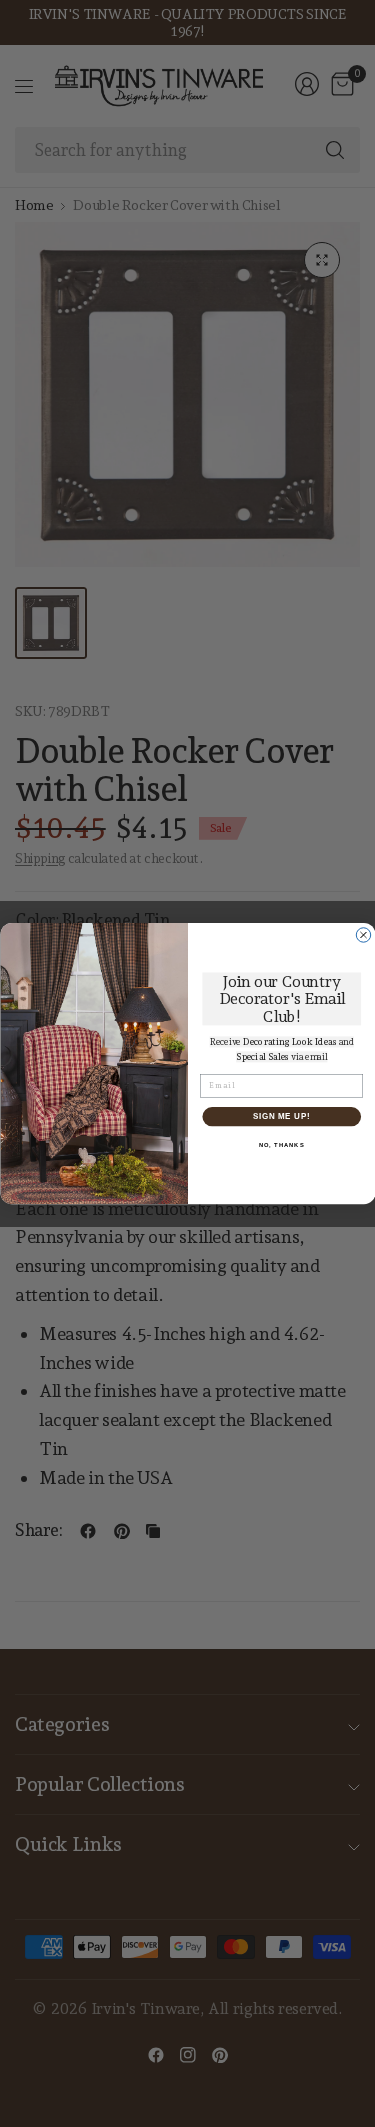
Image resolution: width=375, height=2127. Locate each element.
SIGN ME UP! (281, 1116)
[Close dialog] (363, 935)
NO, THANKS (281, 1145)
